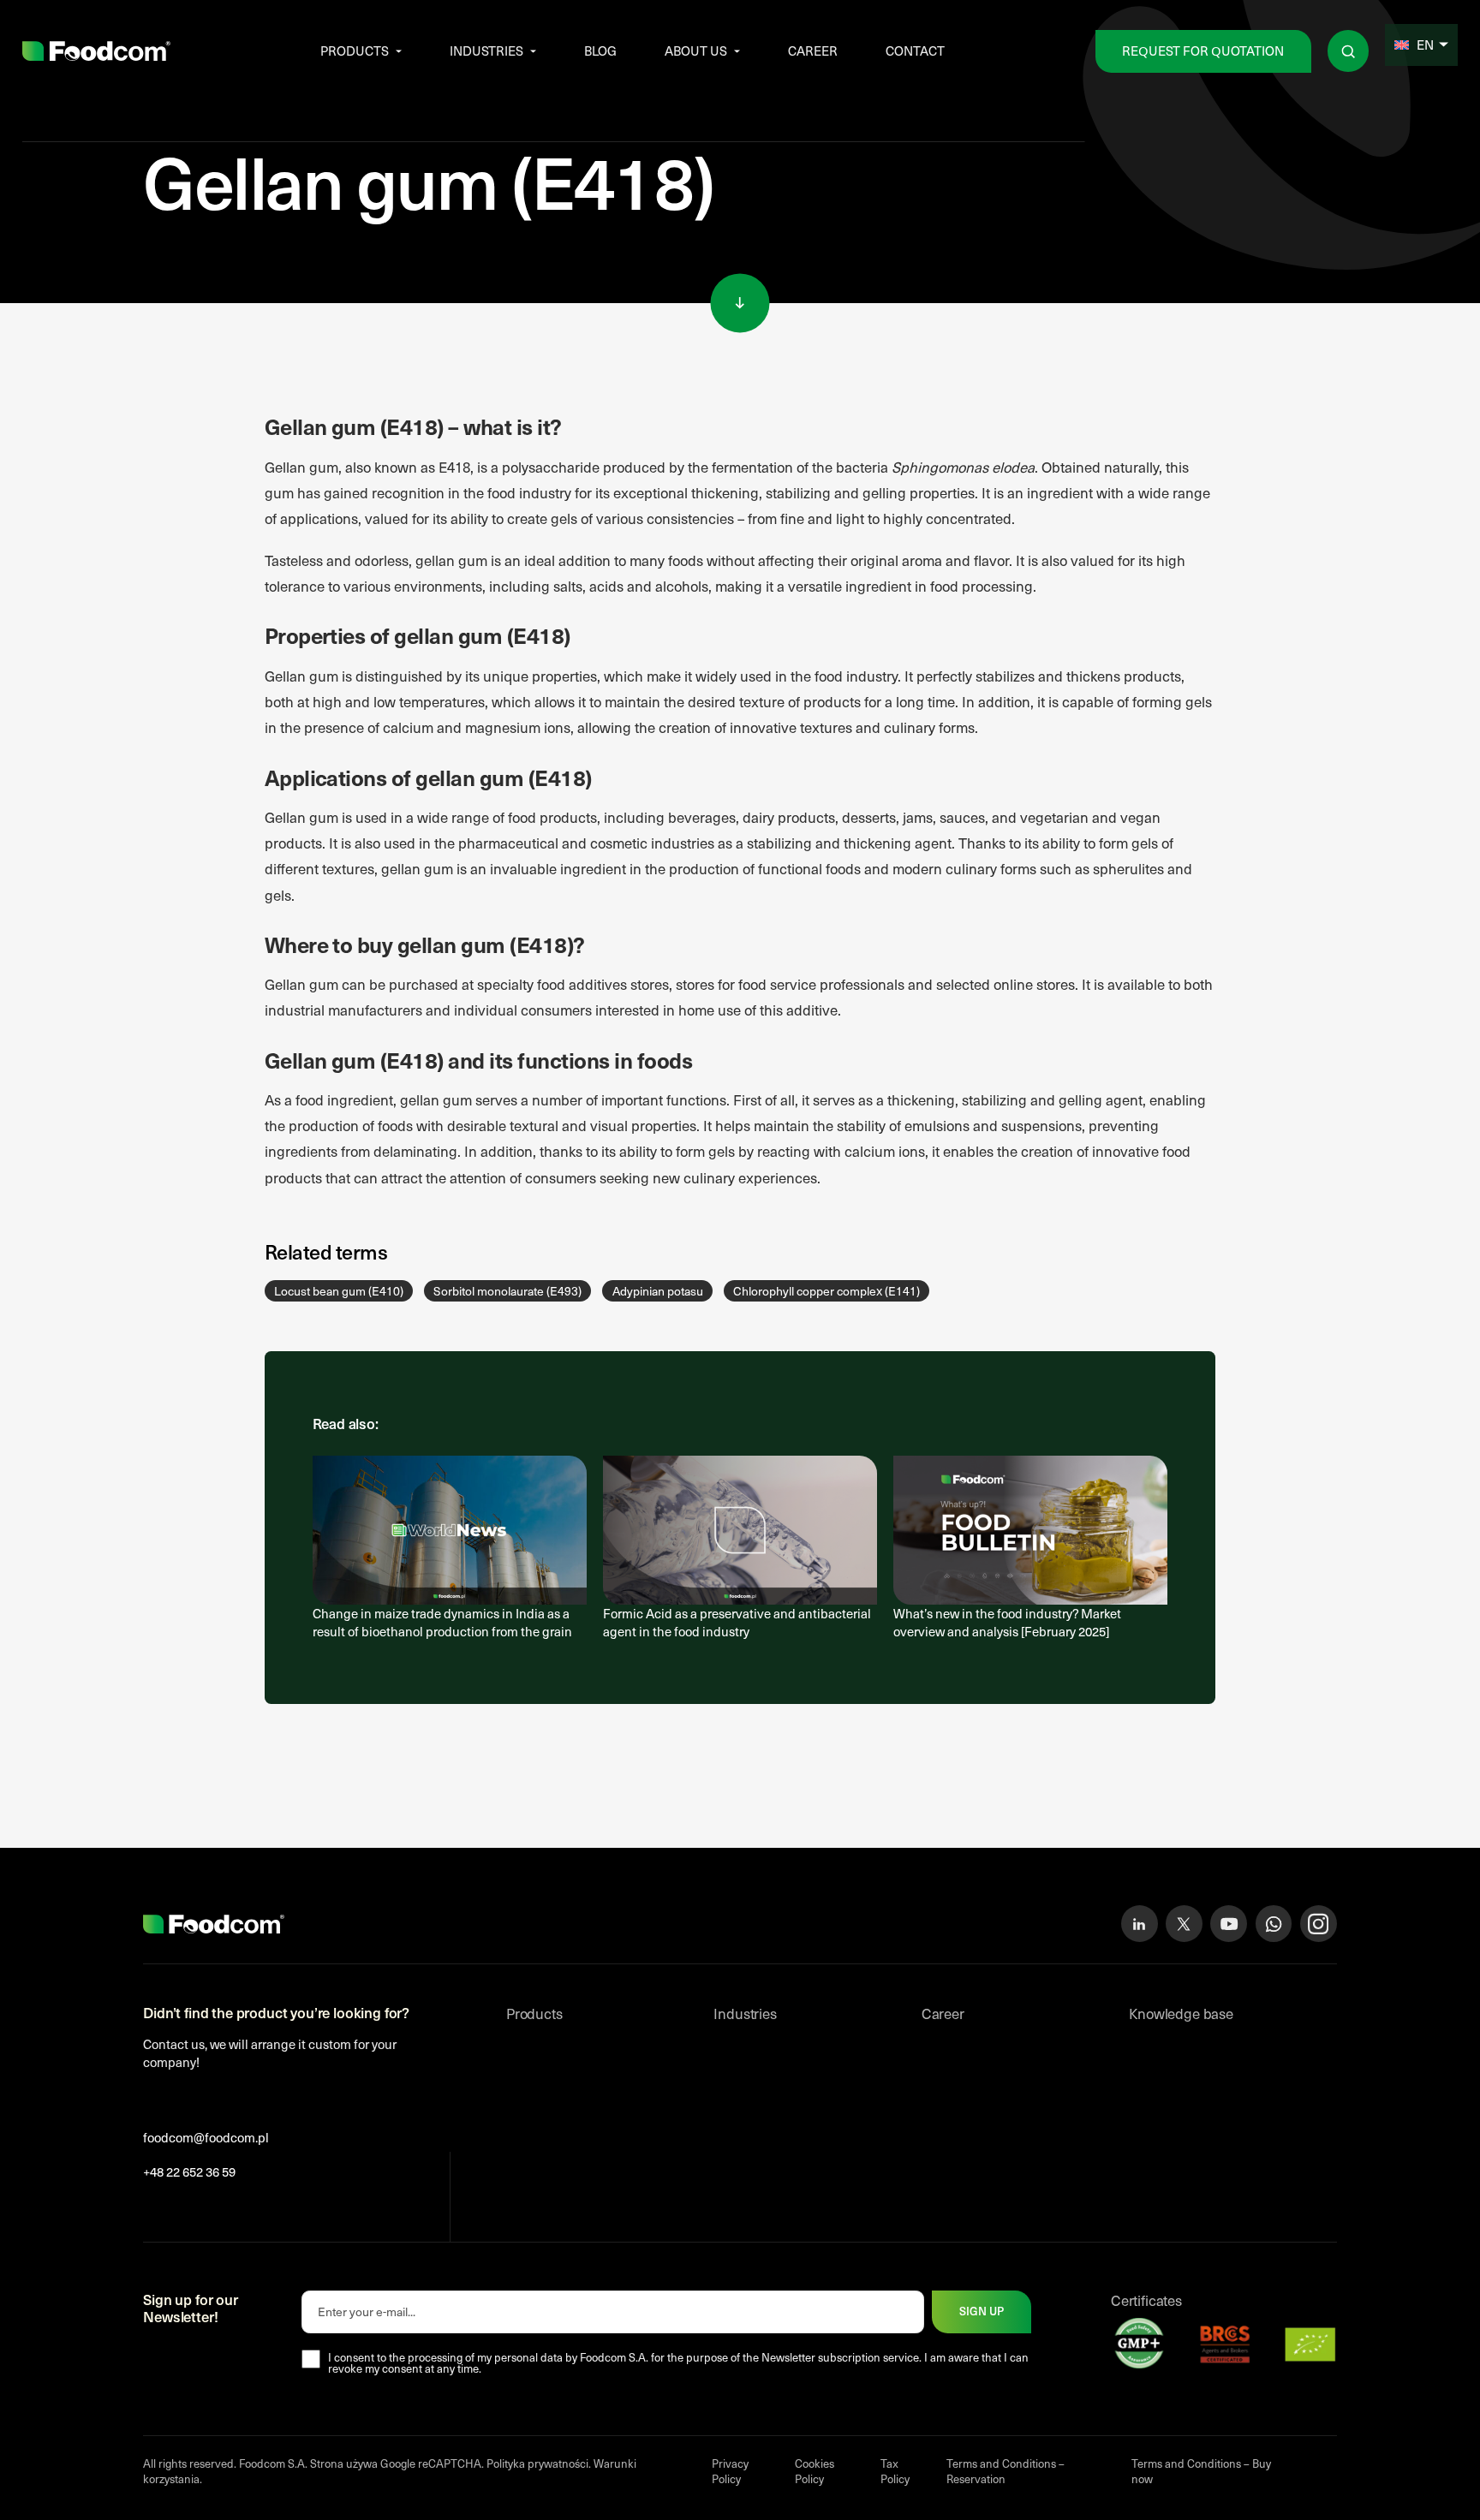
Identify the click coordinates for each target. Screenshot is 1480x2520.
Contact (915, 51)
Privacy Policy (730, 2471)
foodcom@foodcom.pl (206, 2137)
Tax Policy (895, 2471)
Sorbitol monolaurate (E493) (507, 1291)
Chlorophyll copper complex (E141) (827, 1291)
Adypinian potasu (658, 1291)
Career (813, 51)
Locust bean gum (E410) (339, 1291)
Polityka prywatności (537, 2463)
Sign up (982, 2311)
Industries (486, 51)
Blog (600, 51)
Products (355, 51)
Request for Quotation (1203, 51)
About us (696, 51)
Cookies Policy (815, 2471)
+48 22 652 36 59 (189, 2171)
